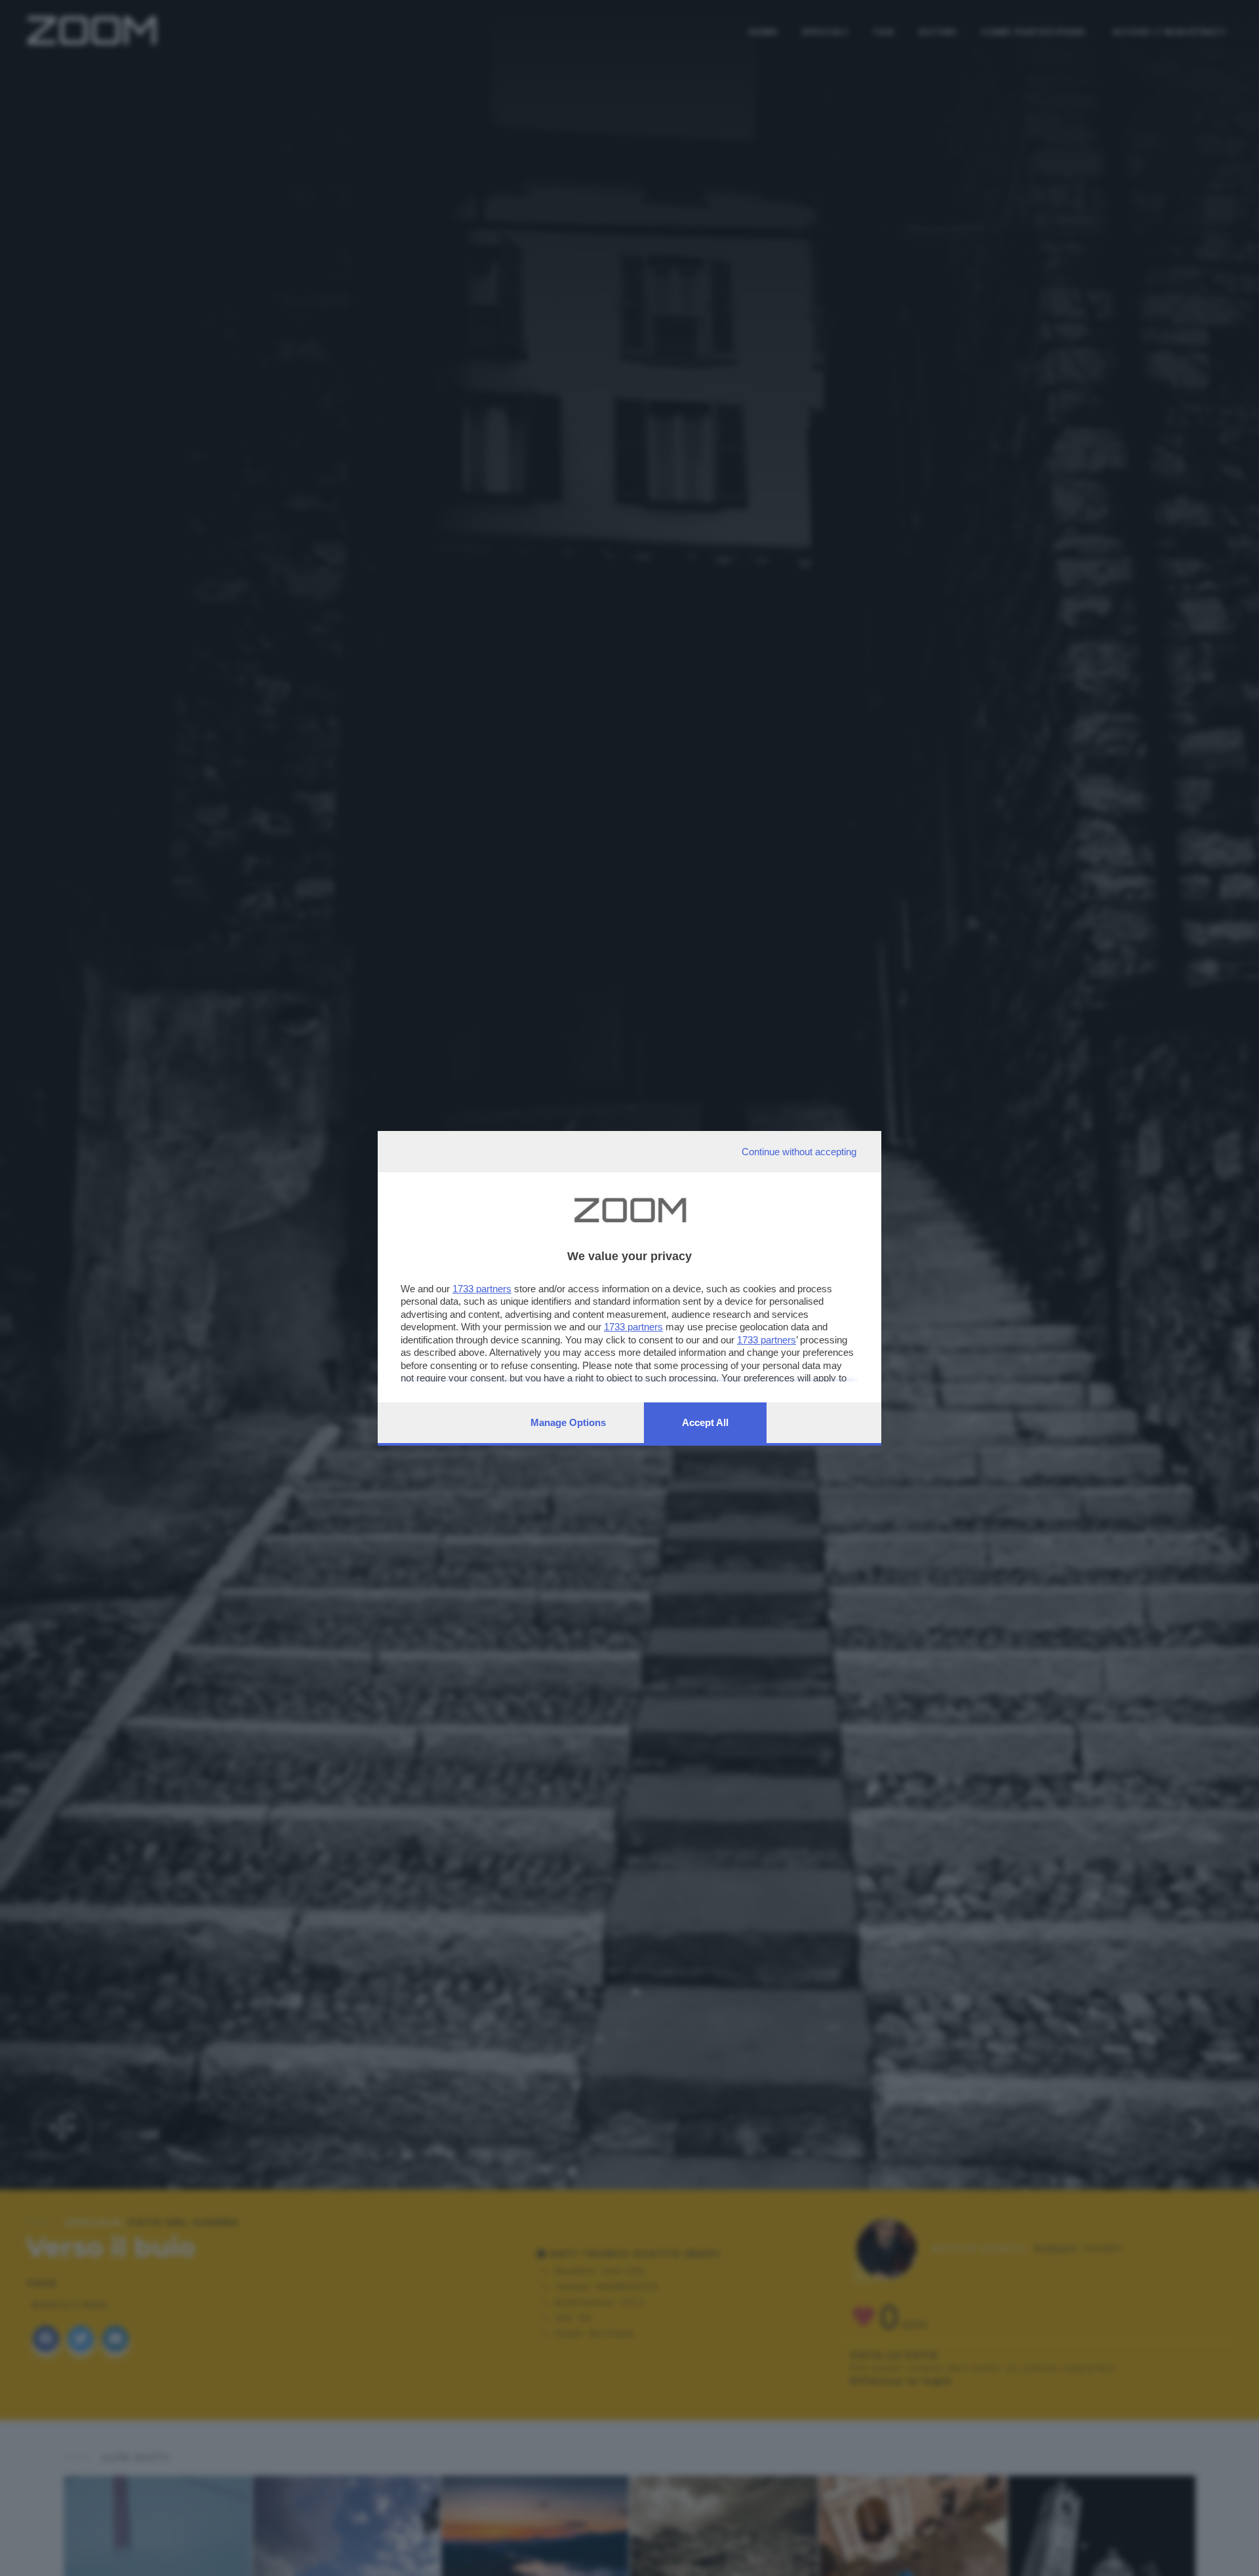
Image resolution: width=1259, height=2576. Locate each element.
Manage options (568, 1422)
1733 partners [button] (482, 1289)
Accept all (705, 1422)
